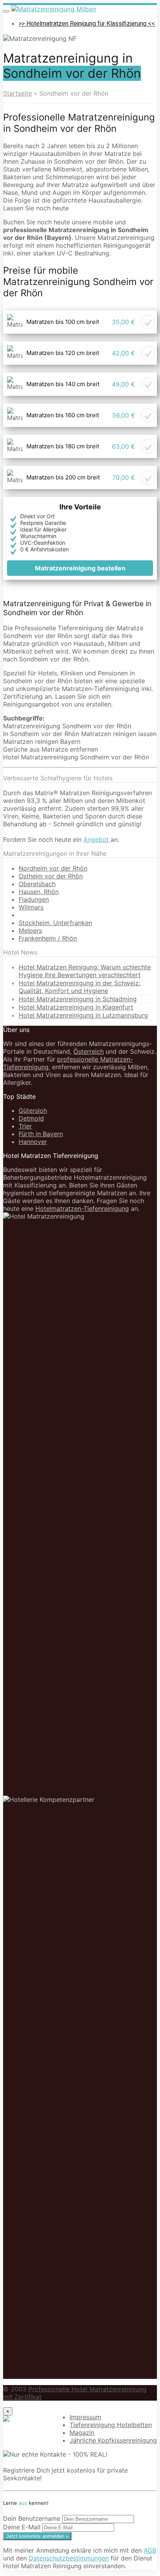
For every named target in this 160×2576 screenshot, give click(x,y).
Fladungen (34, 899)
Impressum (85, 2417)
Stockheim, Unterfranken (55, 923)
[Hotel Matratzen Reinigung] (54, 9)
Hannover (33, 1142)
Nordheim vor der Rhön (53, 868)
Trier (25, 1126)
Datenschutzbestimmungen (69, 2558)
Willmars (31, 907)
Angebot (97, 839)
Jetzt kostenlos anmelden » (37, 2536)
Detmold (31, 1118)
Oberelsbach (37, 884)
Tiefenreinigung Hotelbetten (111, 2425)
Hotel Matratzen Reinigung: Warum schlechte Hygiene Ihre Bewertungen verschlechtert (85, 971)
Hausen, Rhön (39, 892)
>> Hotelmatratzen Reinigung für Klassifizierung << (87, 24)
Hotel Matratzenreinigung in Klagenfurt (76, 1007)
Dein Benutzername (32, 2518)
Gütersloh (33, 1110)
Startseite (17, 93)
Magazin (82, 2433)
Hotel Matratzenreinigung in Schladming (78, 999)
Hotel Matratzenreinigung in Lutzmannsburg (83, 1015)
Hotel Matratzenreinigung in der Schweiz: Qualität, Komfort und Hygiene (79, 987)
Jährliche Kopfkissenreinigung (113, 2440)
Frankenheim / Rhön (48, 938)
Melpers (30, 930)
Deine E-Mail (22, 2527)
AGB (150, 2550)
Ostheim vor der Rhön (51, 876)
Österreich (89, 1051)
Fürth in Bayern (41, 1134)
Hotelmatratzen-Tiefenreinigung (82, 1208)
